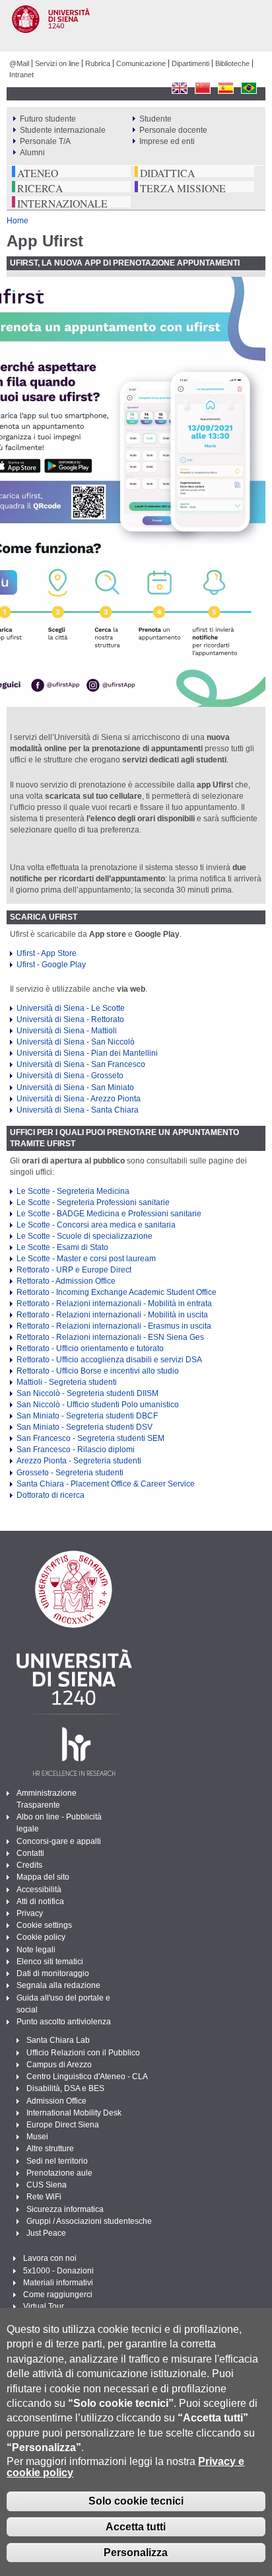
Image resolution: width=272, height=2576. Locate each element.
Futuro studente (48, 119)
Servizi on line (57, 63)
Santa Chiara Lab (58, 2040)
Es (225, 88)
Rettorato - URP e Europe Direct (74, 1270)
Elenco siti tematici (50, 1962)
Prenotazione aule (59, 2173)
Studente (155, 119)
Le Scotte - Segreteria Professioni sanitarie (93, 1202)
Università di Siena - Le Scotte (71, 1008)
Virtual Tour (44, 2306)
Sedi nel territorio (57, 2161)
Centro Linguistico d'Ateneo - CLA (87, 2077)
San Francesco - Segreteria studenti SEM (90, 1438)
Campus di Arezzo (59, 2065)
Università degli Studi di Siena (141, 29)
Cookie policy (41, 1937)
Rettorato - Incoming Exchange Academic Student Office (117, 1292)
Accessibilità (39, 1890)
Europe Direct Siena (63, 2125)
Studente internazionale (63, 130)
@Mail (19, 63)
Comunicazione (141, 63)
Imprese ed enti (167, 141)
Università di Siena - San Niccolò (76, 1042)
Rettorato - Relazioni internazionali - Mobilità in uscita (112, 1315)
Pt (249, 88)
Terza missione (183, 188)
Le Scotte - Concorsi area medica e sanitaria (96, 1225)
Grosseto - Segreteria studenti (70, 1473)
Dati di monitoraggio (53, 1973)
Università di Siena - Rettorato (70, 1019)
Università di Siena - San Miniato (75, 1087)
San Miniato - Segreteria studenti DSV (85, 1427)
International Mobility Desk (74, 2113)
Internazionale (62, 203)
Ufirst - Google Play (51, 965)
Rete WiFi (44, 2197)
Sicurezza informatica (65, 2209)
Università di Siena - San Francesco (81, 1064)
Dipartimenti (190, 63)
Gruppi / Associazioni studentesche (89, 2221)
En (179, 88)
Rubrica (98, 63)
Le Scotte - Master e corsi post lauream (86, 1259)
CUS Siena (47, 2185)
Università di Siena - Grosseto (70, 1076)
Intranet (21, 75)
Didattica (167, 173)
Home (17, 221)
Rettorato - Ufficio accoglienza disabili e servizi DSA (109, 1360)
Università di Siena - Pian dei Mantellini (87, 1053)
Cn (202, 88)
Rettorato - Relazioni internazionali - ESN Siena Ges (110, 1337)
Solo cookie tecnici (136, 2501)
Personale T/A (45, 141)
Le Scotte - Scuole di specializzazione (85, 1236)
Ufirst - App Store (47, 953)
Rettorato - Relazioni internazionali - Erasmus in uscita (114, 1326)
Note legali (36, 1950)
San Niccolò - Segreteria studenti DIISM (87, 1393)
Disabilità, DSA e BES (65, 2088)
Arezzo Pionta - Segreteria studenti (79, 1461)
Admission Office (56, 2101)
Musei (37, 2137)
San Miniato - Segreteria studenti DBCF (87, 1416)
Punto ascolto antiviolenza (64, 2022)
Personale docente (173, 130)
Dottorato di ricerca (51, 1495)
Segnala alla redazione (58, 1985)
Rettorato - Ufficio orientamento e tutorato (90, 1348)
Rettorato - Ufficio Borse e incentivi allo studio (98, 1371)
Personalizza (136, 2553)
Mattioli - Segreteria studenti (67, 1382)
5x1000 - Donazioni (58, 2271)
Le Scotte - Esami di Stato (62, 1247)
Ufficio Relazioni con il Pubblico (83, 2053)
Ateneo (38, 173)
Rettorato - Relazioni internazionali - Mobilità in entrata (114, 1304)
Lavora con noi (50, 2258)
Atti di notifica (40, 1901)
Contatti (30, 1853)
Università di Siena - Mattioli (67, 1031)
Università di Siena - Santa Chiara (78, 1110)
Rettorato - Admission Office (66, 1281)
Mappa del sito (43, 1877)
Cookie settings (44, 1925)
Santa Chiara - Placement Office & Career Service (106, 1484)
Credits (29, 1865)
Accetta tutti (136, 2527)
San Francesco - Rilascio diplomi (76, 1450)
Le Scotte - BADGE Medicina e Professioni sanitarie (109, 1214)
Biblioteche (232, 63)
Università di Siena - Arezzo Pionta (79, 1099)
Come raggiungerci (58, 2295)
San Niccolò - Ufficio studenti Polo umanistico (98, 1405)
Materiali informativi (58, 2283)
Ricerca (40, 188)
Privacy (30, 1913)
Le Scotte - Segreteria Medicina (73, 1191)
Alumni (32, 153)
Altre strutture (50, 2149)
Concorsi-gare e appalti (59, 1841)
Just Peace (46, 2233)
